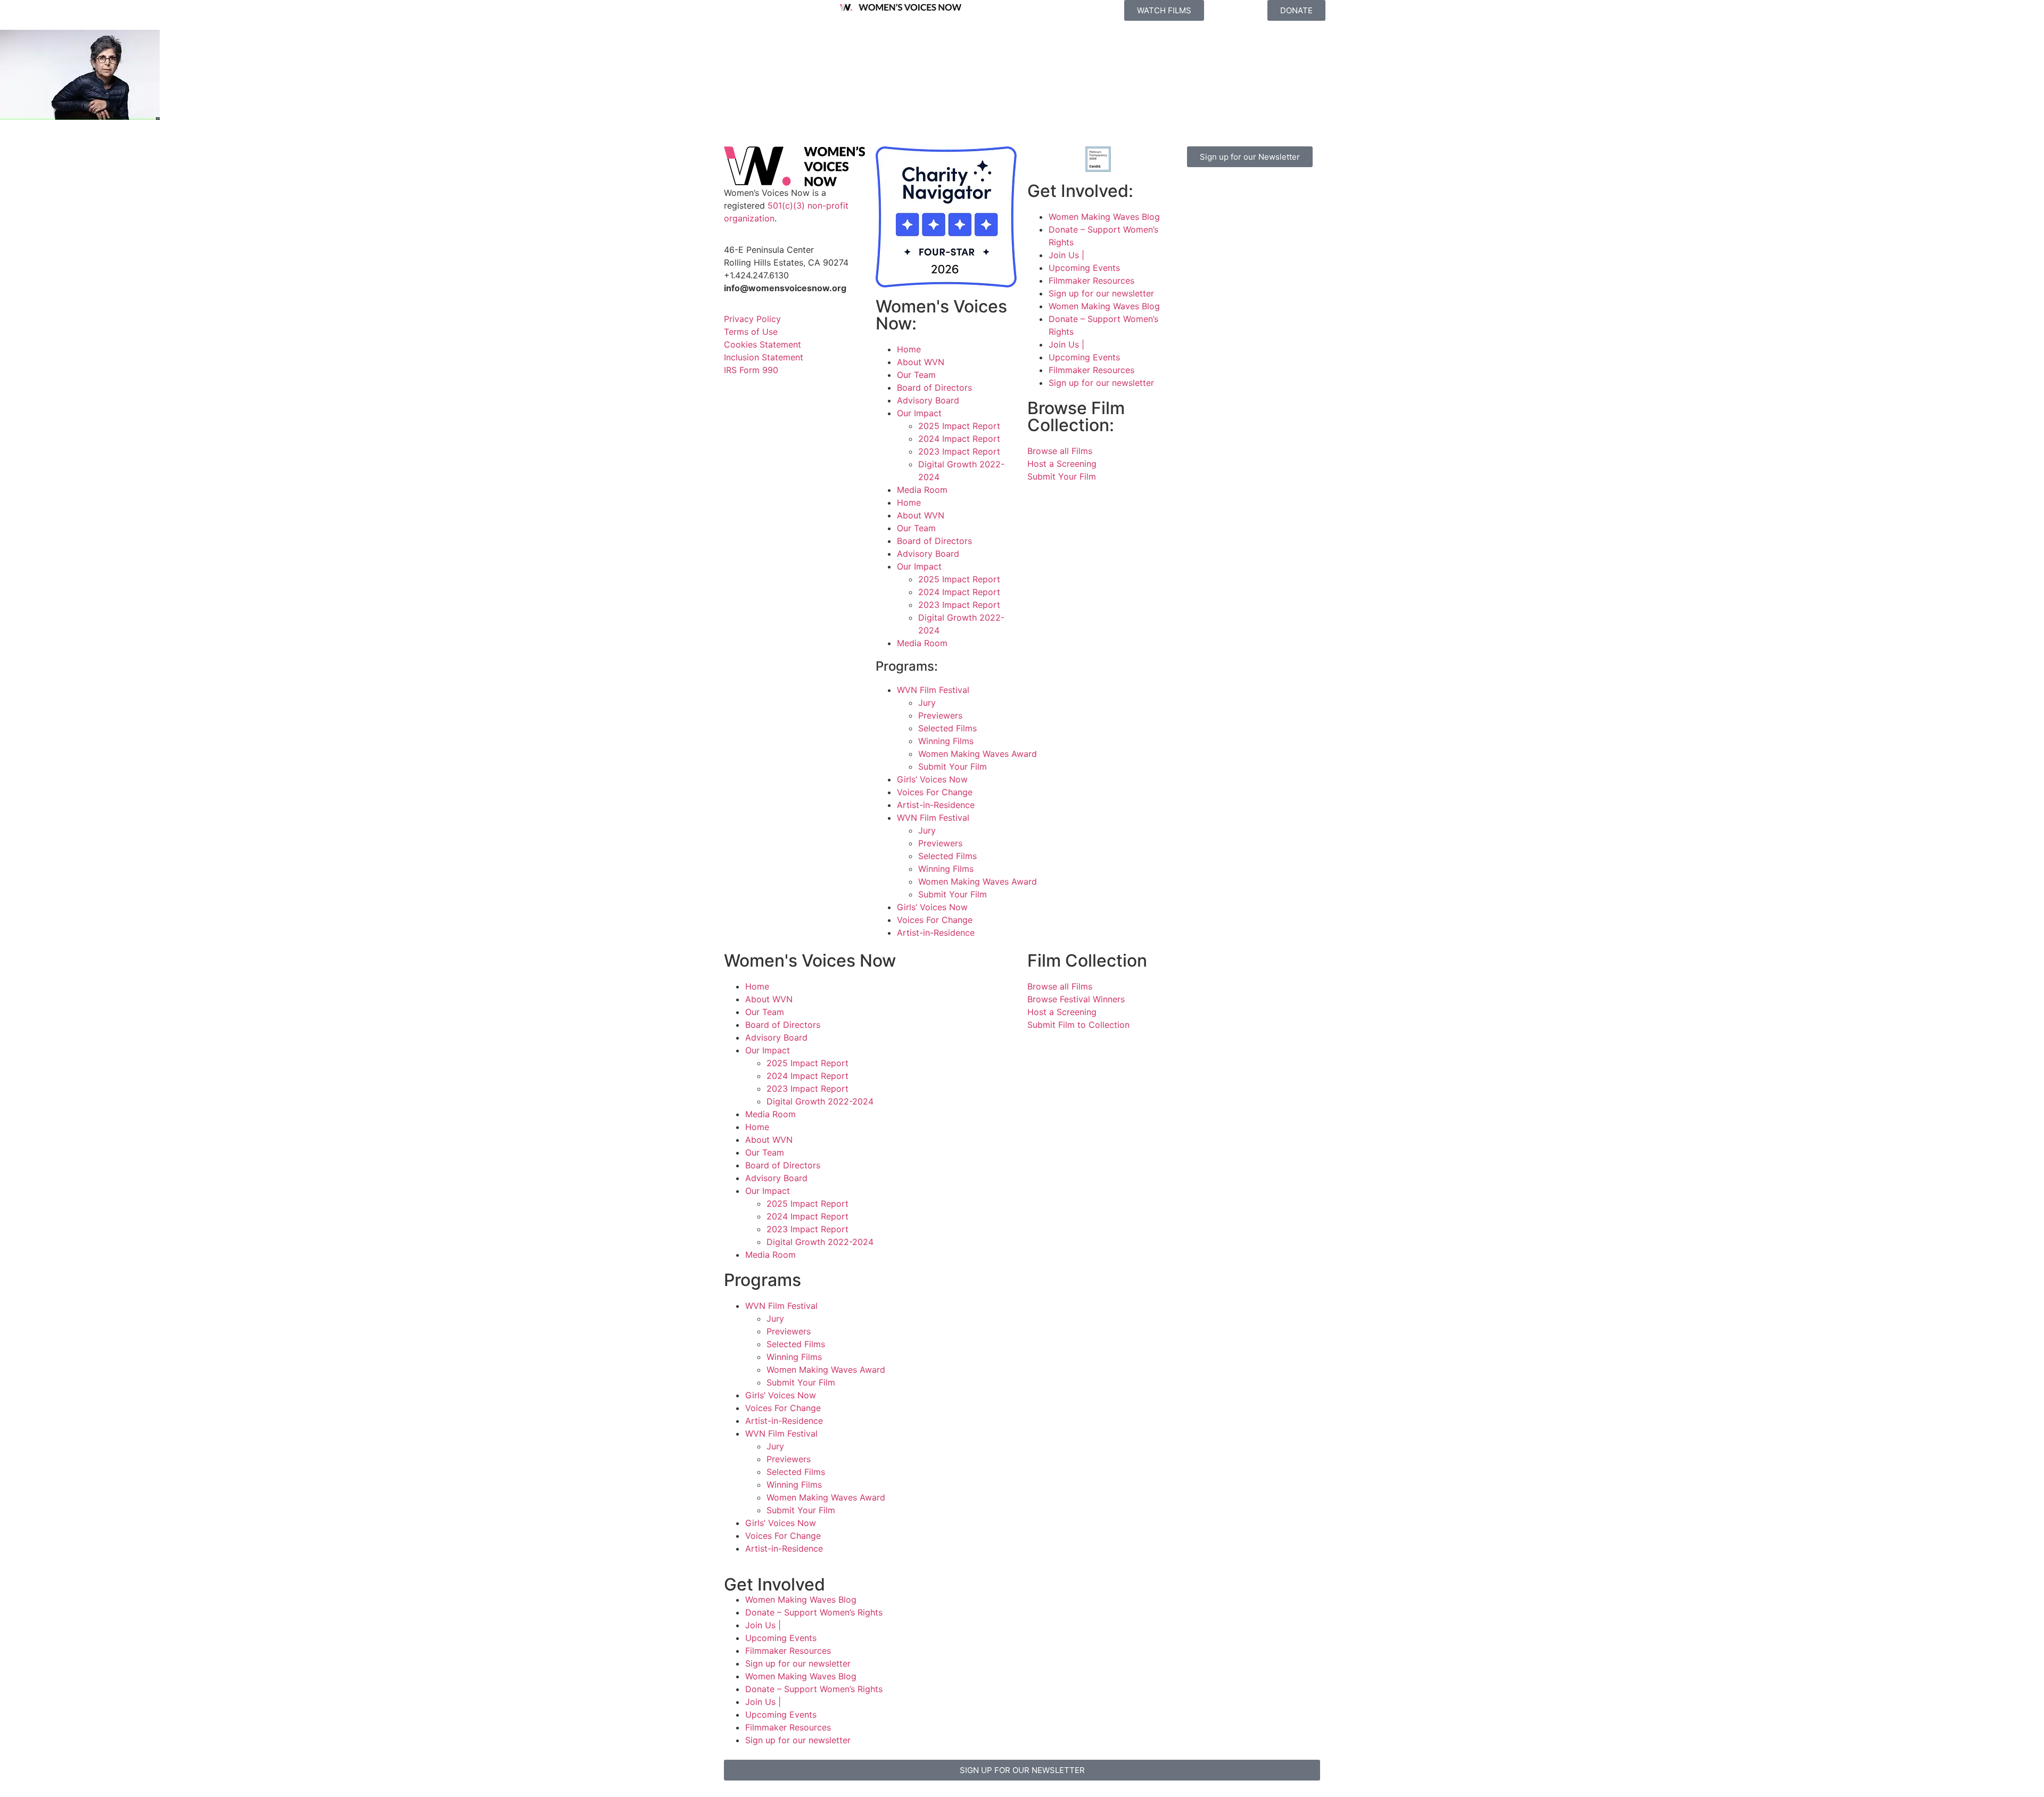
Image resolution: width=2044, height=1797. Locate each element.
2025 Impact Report (959, 426)
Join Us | (1066, 255)
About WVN (921, 362)
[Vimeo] (1280, 191)
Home (909, 349)
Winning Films (946, 741)
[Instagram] (1222, 191)
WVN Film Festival (933, 690)
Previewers (940, 715)
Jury (927, 703)
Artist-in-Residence (936, 805)
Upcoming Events (1084, 268)
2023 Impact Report (959, 451)
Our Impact (919, 413)
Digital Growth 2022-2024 (820, 1101)
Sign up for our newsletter (1101, 293)
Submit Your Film (953, 766)
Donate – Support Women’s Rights (814, 1612)
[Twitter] (1251, 191)
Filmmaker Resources (1091, 281)
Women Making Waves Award (978, 754)
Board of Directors (934, 388)
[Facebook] (1192, 191)
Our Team (916, 375)
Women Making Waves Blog (1104, 217)
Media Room (922, 490)
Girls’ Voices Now (932, 779)
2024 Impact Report (959, 439)
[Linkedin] (1222, 221)
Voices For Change (935, 792)
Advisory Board (928, 400)
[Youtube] (1192, 221)
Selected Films (947, 728)
